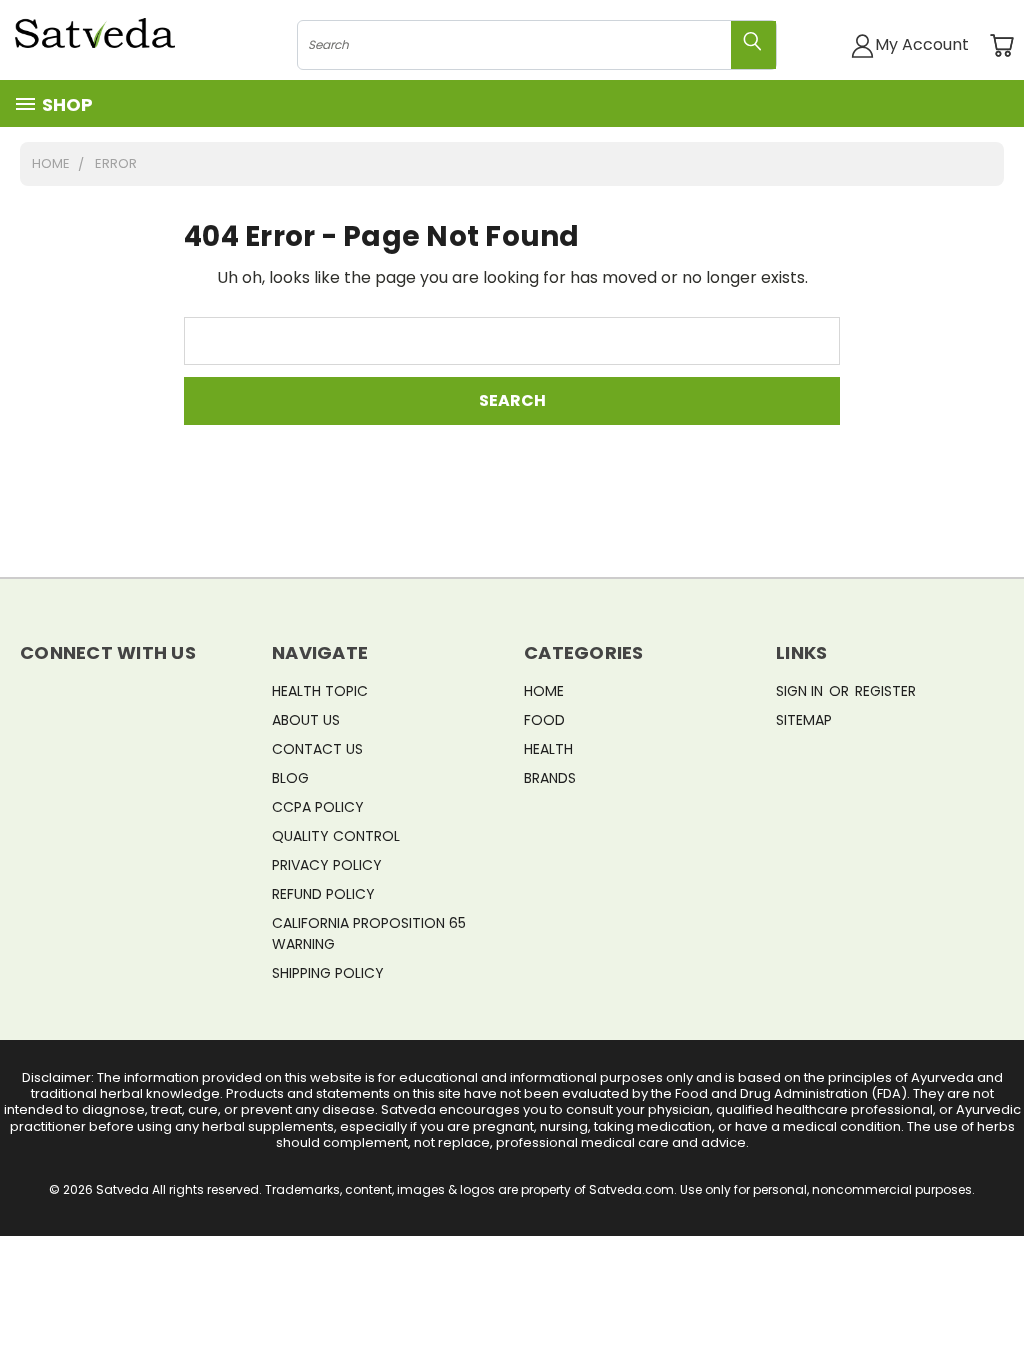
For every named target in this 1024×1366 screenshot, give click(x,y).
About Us (306, 720)
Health (548, 749)
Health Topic (320, 691)
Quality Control (336, 836)
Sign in (801, 691)
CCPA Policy (318, 807)
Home (544, 691)
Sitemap (804, 720)
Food (544, 720)
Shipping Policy (328, 973)
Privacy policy (327, 865)
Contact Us (317, 749)
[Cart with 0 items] (1001, 45)
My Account (922, 44)
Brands (550, 778)
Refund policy (323, 894)
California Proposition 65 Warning (369, 933)
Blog (290, 778)
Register (885, 691)
